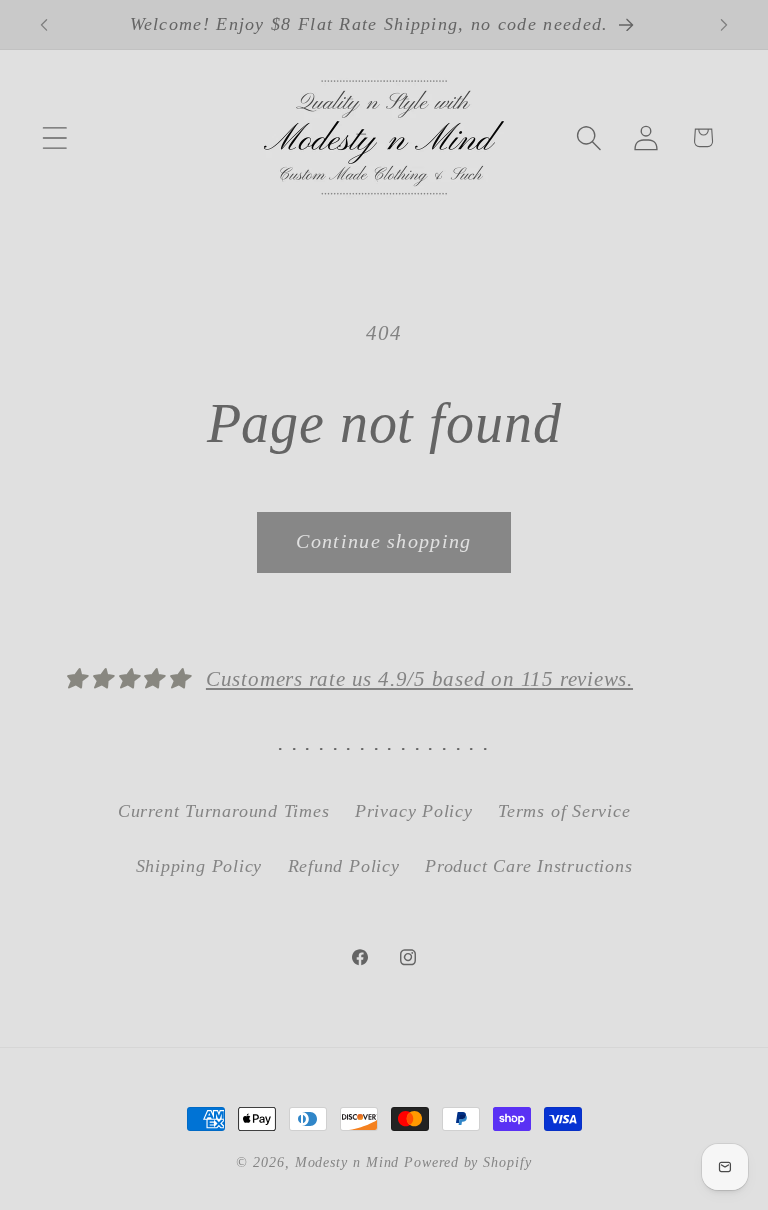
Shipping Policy (199, 866)
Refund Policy (344, 866)
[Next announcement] (724, 25)
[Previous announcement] (44, 25)
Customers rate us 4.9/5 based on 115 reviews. (419, 678)
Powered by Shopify (467, 1162)
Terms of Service (564, 811)
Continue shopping (383, 541)
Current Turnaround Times (224, 811)
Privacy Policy (414, 811)
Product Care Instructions (529, 866)
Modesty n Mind (347, 1162)
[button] (54, 137)
